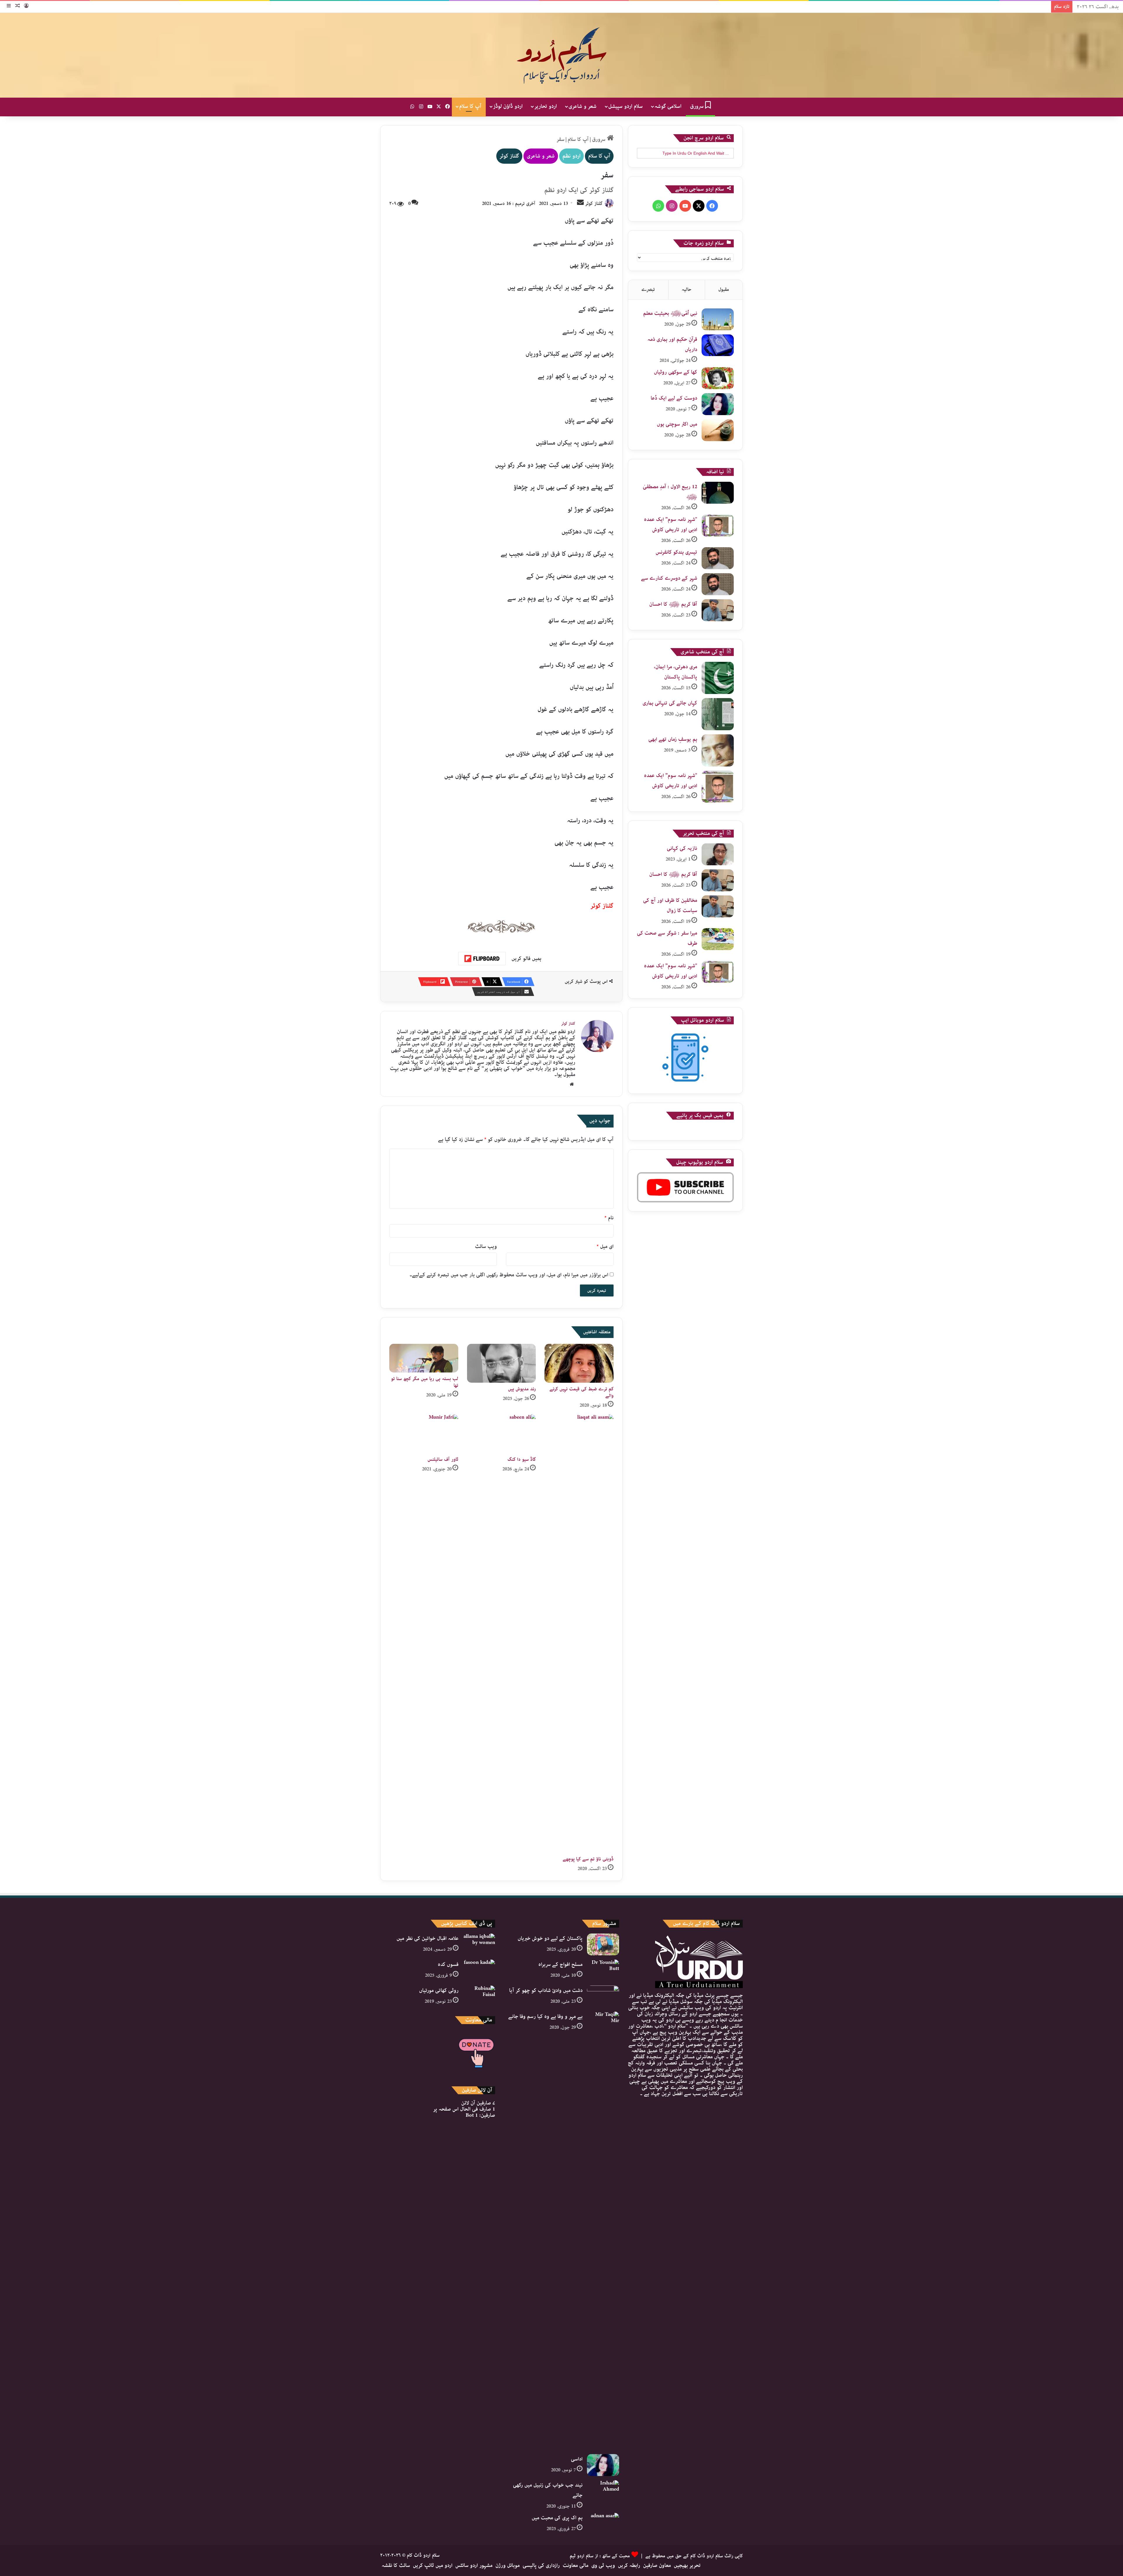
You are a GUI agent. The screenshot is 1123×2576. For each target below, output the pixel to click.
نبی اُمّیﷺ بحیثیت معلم (670, 313)
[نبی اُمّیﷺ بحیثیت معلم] (718, 319)
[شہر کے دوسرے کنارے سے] (718, 584)
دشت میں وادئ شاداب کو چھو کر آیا (546, 1990)
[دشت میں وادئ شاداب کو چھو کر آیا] (603, 1996)
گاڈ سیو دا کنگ (522, 1459)
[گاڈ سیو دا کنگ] (502, 1434)
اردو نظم (571, 156)
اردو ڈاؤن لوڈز (508, 106)
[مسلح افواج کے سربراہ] (603, 1970)
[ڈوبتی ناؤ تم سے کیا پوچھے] (579, 1634)
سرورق (697, 106)
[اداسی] (603, 2465)
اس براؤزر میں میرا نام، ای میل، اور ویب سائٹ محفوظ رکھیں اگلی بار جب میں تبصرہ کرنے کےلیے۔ (509, 1275)
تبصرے (648, 290)
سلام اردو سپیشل (626, 106)
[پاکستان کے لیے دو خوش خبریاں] (603, 1944)
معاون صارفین (657, 2565)
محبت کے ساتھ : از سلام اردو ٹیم (600, 2556)
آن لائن (478, 2103)
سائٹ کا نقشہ (396, 2565)
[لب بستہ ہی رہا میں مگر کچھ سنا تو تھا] (424, 1358)
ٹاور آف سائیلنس (443, 1459)
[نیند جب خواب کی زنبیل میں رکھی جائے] (603, 2491)
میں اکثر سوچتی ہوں (677, 424)
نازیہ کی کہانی (682, 848)
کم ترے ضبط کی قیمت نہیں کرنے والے (582, 1392)
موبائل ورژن (508, 2565)
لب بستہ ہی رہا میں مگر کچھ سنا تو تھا (425, 1382)
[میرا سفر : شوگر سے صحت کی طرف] (718, 939)
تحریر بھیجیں (687, 2565)
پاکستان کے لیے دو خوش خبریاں (550, 1938)
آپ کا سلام (470, 106)
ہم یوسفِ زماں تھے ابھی (673, 739)
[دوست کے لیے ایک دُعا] (718, 404)
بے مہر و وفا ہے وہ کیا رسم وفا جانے (545, 2016)
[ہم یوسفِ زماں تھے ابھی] (718, 750)
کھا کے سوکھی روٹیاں (676, 372)
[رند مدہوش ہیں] (502, 1363)
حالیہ (687, 290)
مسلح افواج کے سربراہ (560, 1964)
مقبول (724, 290)
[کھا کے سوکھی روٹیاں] (718, 378)
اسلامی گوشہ (668, 106)
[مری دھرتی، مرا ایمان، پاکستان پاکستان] (718, 678)
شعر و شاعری (583, 106)
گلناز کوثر (509, 156)
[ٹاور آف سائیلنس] (424, 1434)
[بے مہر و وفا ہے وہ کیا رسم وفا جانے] (603, 2231)
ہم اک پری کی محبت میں (557, 2518)
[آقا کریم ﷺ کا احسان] (718, 610)
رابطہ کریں (629, 2565)
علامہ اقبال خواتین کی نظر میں (428, 1938)
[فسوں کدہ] (479, 1970)
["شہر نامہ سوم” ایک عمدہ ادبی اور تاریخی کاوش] (718, 525)
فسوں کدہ (448, 1964)
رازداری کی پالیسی (541, 2565)
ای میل (605, 1246)
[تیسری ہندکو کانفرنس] (718, 558)
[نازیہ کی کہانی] (718, 854)
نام (609, 1218)
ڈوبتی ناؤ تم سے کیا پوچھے (588, 1859)
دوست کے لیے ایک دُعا (674, 398)
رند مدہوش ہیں (522, 1389)
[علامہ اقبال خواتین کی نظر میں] (479, 1944)
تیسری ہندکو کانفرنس (676, 552)
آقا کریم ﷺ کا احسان (673, 604)
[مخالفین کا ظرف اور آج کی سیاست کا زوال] (718, 906)
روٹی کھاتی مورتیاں (439, 1990)
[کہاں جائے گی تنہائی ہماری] (718, 714)
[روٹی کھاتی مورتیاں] (479, 1996)
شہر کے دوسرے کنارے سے (669, 578)
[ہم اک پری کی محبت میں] (603, 2524)
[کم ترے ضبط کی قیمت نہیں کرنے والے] (579, 1363)
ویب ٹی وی (603, 2565)
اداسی (577, 2459)
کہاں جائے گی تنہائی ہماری (670, 703)
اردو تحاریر (546, 106)
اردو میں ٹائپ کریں (433, 2565)
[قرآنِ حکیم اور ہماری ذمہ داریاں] (718, 345)
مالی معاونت (576, 2565)
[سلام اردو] (561, 55)
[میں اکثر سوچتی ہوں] (718, 430)
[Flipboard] (482, 959)
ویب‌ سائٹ (486, 1246)
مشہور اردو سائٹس (474, 2565)
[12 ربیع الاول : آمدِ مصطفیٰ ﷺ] (718, 493)
